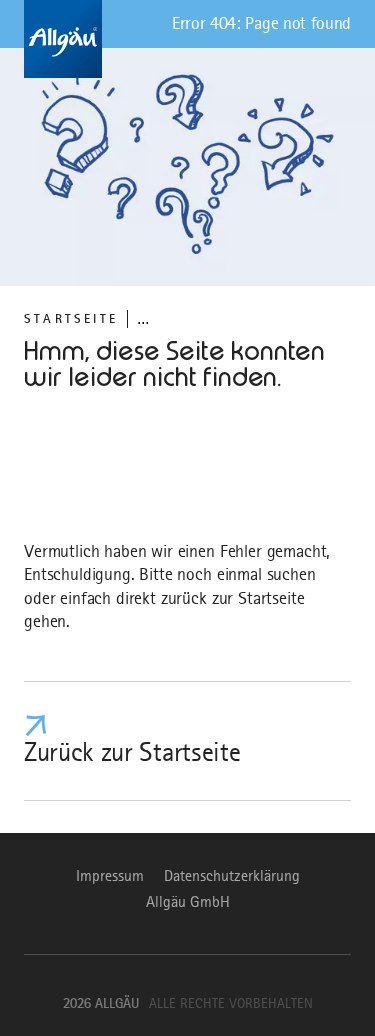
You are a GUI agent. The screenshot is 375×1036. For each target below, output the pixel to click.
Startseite (71, 318)
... (143, 318)
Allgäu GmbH (188, 902)
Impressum (110, 876)
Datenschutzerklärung (232, 876)
